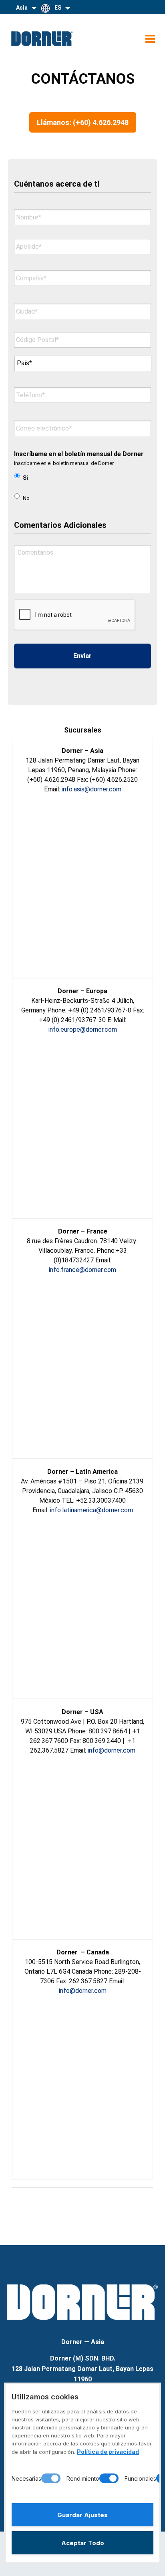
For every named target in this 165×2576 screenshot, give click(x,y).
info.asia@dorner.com (92, 789)
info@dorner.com (112, 1750)
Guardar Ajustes (82, 2515)
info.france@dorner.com (82, 1270)
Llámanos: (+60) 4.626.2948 (83, 122)
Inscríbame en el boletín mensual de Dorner (79, 454)
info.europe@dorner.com (83, 1029)
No (26, 498)
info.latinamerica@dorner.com (92, 1510)
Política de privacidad (108, 2452)
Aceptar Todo (83, 2543)
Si (25, 478)
